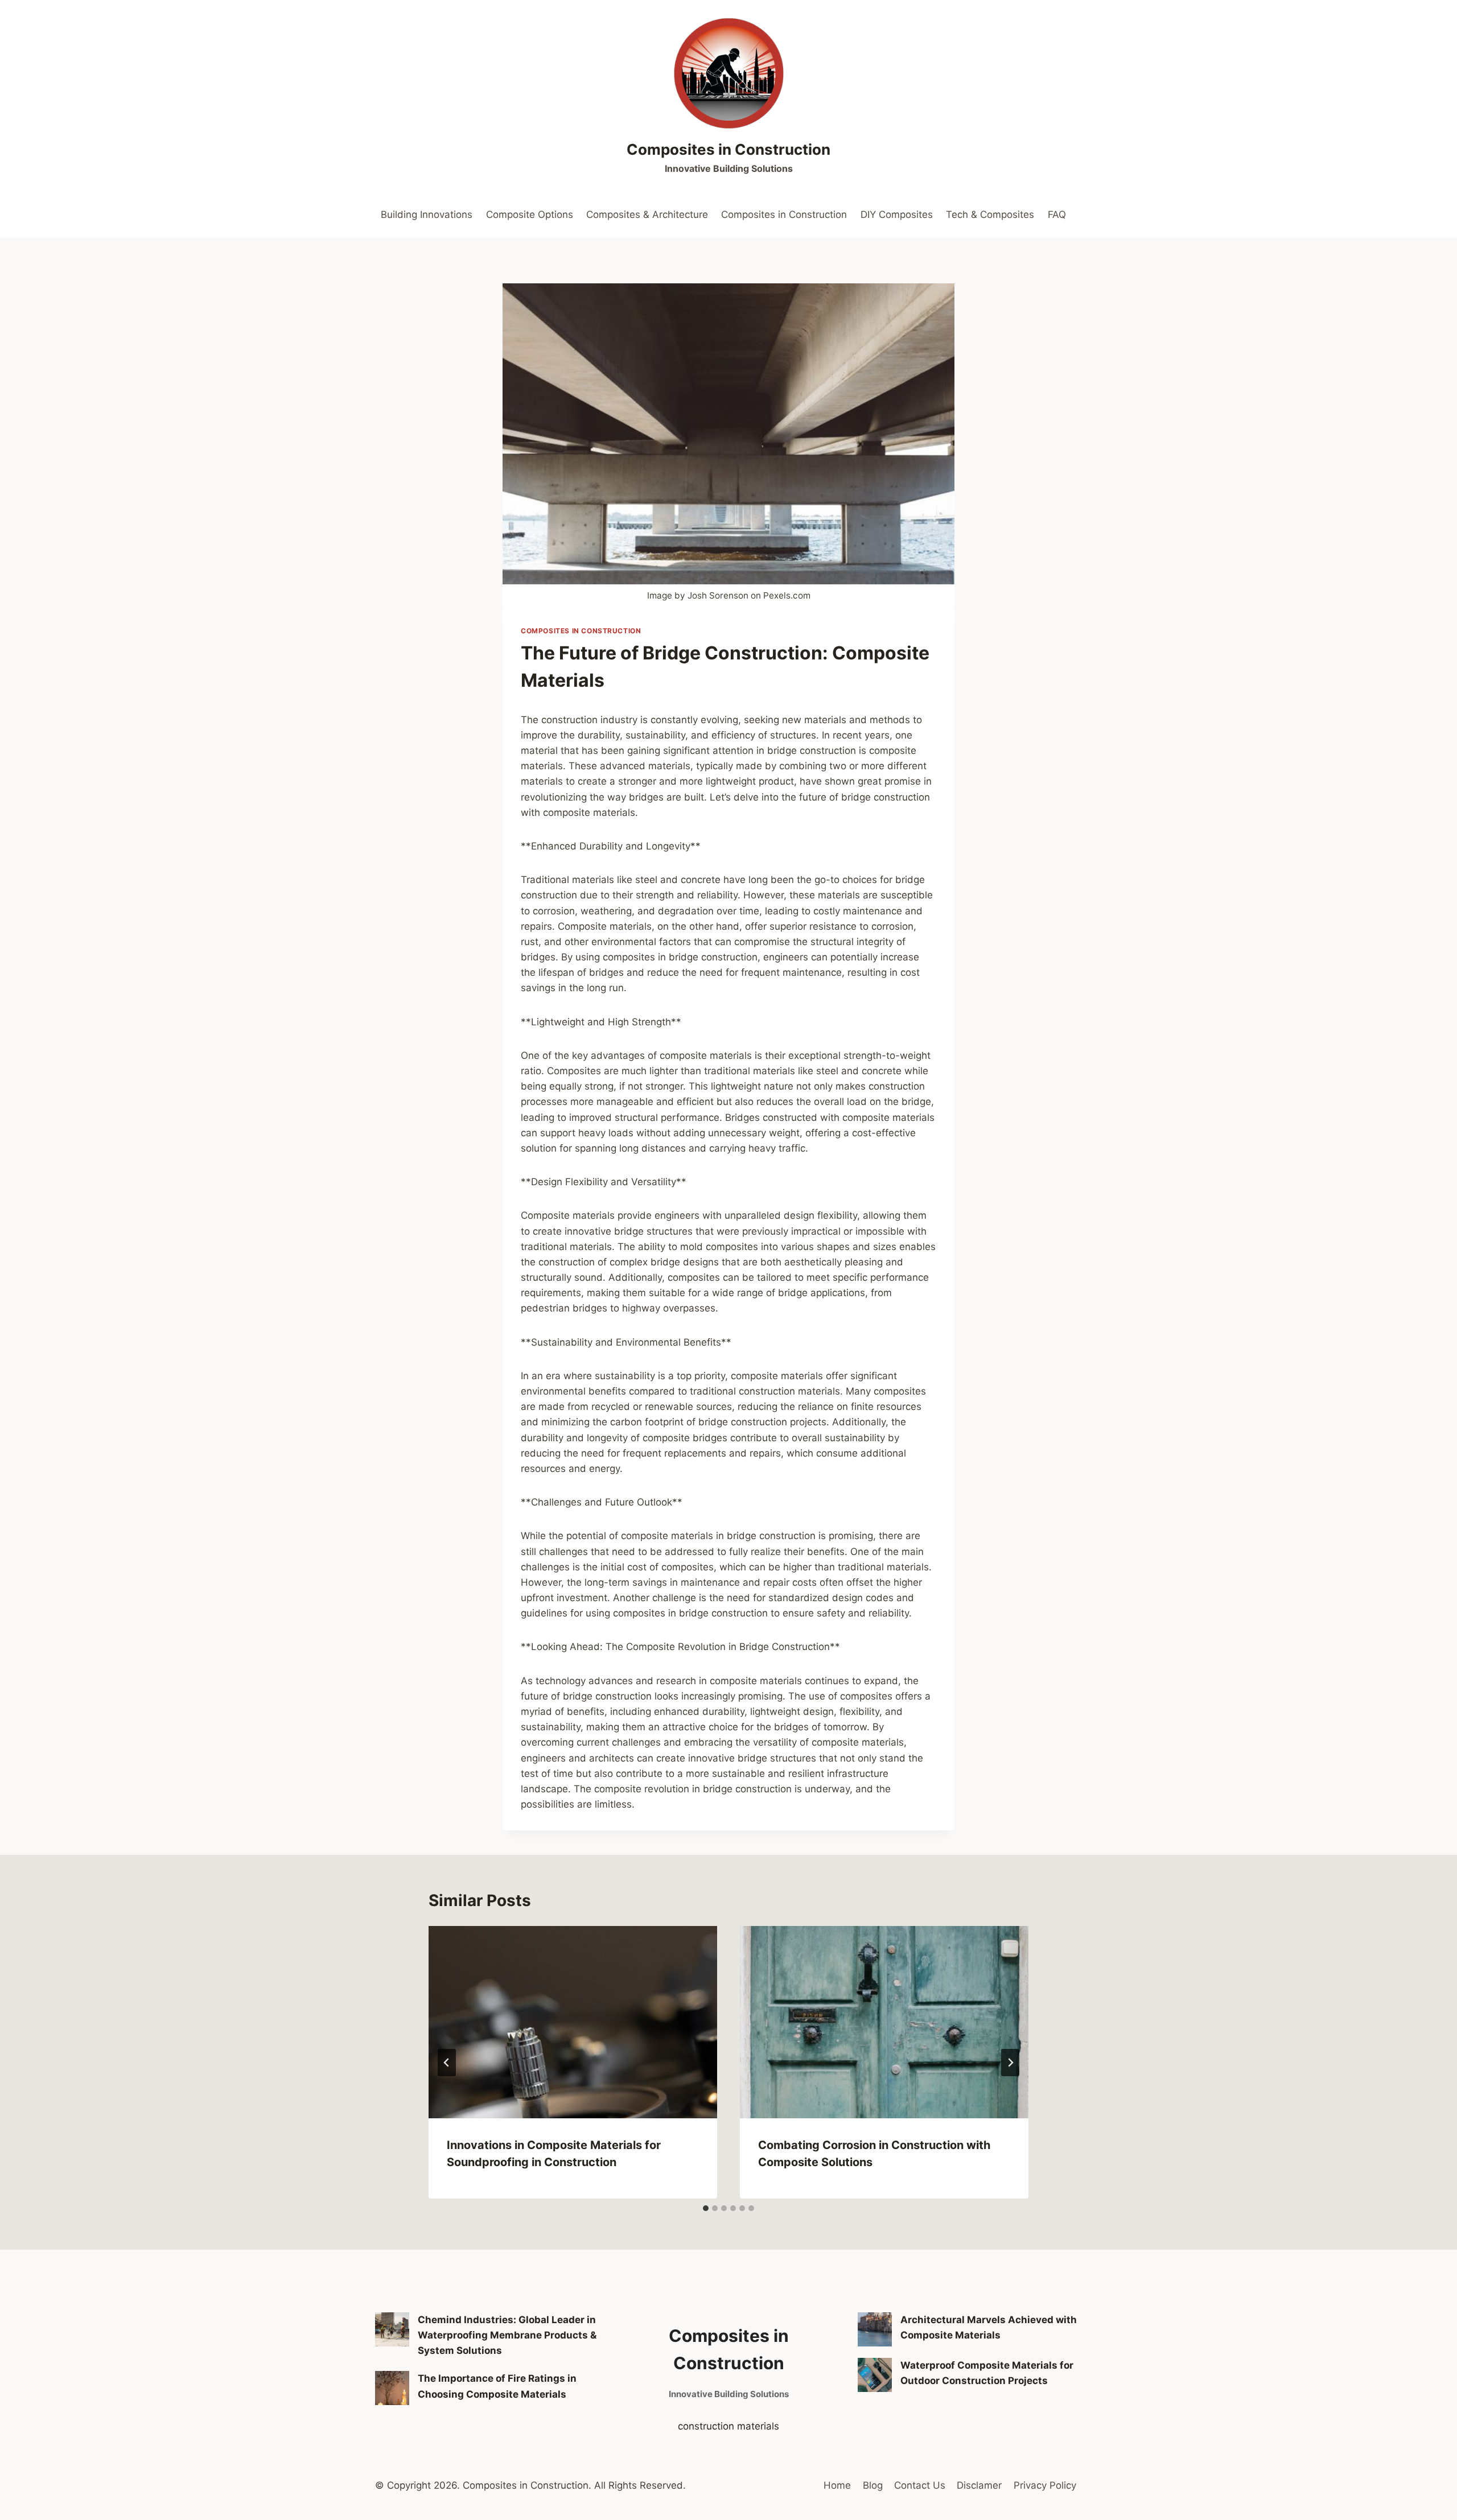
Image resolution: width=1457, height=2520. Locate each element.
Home (837, 2485)
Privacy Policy (1045, 2485)
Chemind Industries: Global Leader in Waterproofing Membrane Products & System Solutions (507, 2335)
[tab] (706, 2208)
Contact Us (920, 2485)
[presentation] (573, 2022)
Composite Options (530, 215)
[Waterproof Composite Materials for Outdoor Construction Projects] (875, 2375)
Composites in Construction (784, 215)
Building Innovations (427, 215)
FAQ (1057, 215)
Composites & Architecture (647, 215)
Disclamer (979, 2485)
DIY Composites (897, 215)
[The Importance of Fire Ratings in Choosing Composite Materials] (392, 2388)
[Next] (1010, 2063)
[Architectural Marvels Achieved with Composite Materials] (875, 2329)
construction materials (728, 2426)
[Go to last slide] (447, 2063)
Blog (873, 2485)
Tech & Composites (990, 215)
